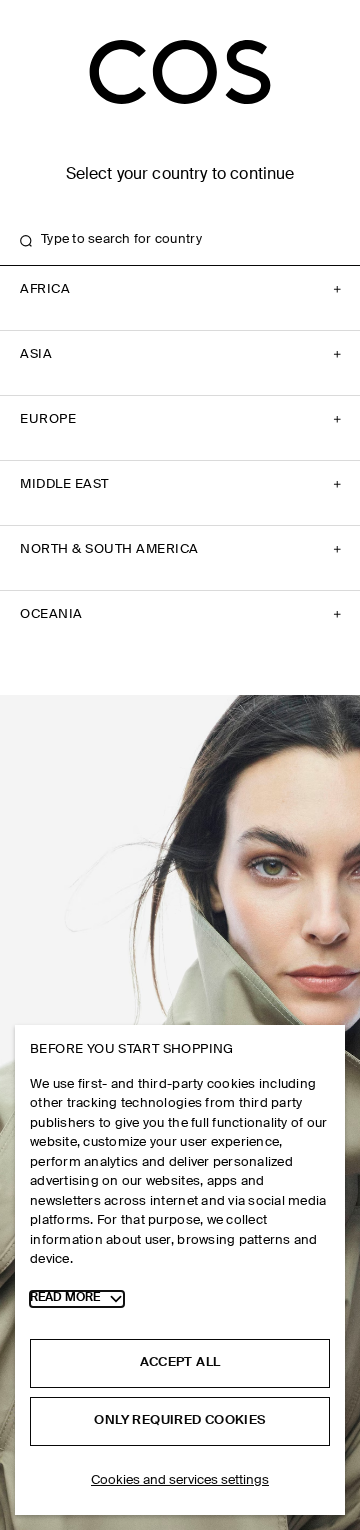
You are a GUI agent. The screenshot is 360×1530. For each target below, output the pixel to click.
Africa (45, 289)
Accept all (180, 1362)
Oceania (51, 614)
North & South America (109, 549)
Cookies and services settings (180, 1480)
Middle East (64, 484)
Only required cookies (179, 1420)
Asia (36, 354)
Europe (48, 419)
